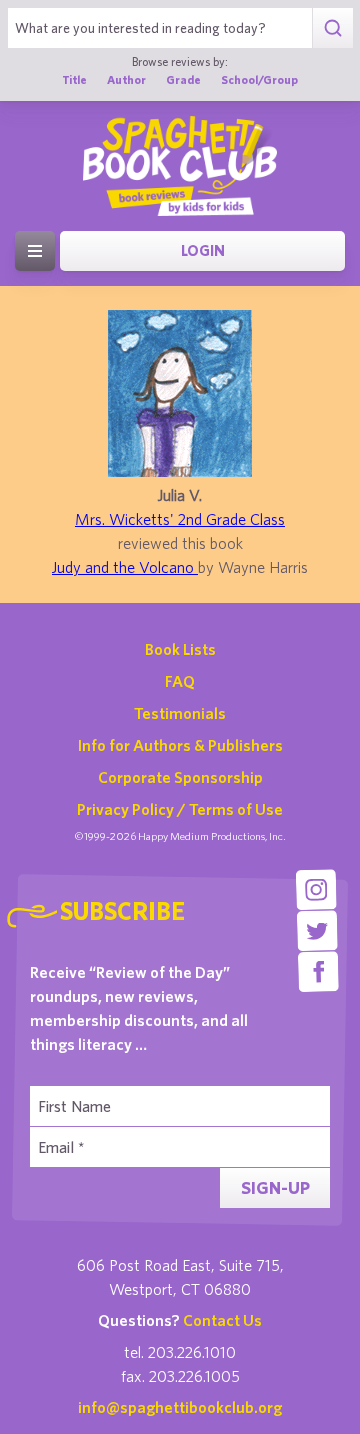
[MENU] (35, 251)
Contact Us (222, 1320)
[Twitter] (317, 930)
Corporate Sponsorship (180, 777)
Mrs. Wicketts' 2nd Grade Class (180, 519)
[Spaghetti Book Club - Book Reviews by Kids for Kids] (180, 166)
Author (126, 79)
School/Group (259, 79)
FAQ (180, 681)
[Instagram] (316, 889)
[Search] (332, 28)
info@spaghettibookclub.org (180, 1407)
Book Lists (180, 649)
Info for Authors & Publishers (180, 745)
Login (203, 250)
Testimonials (180, 713)
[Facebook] (318, 971)
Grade (183, 79)
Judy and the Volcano (125, 567)
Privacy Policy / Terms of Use (180, 809)
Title (74, 79)
